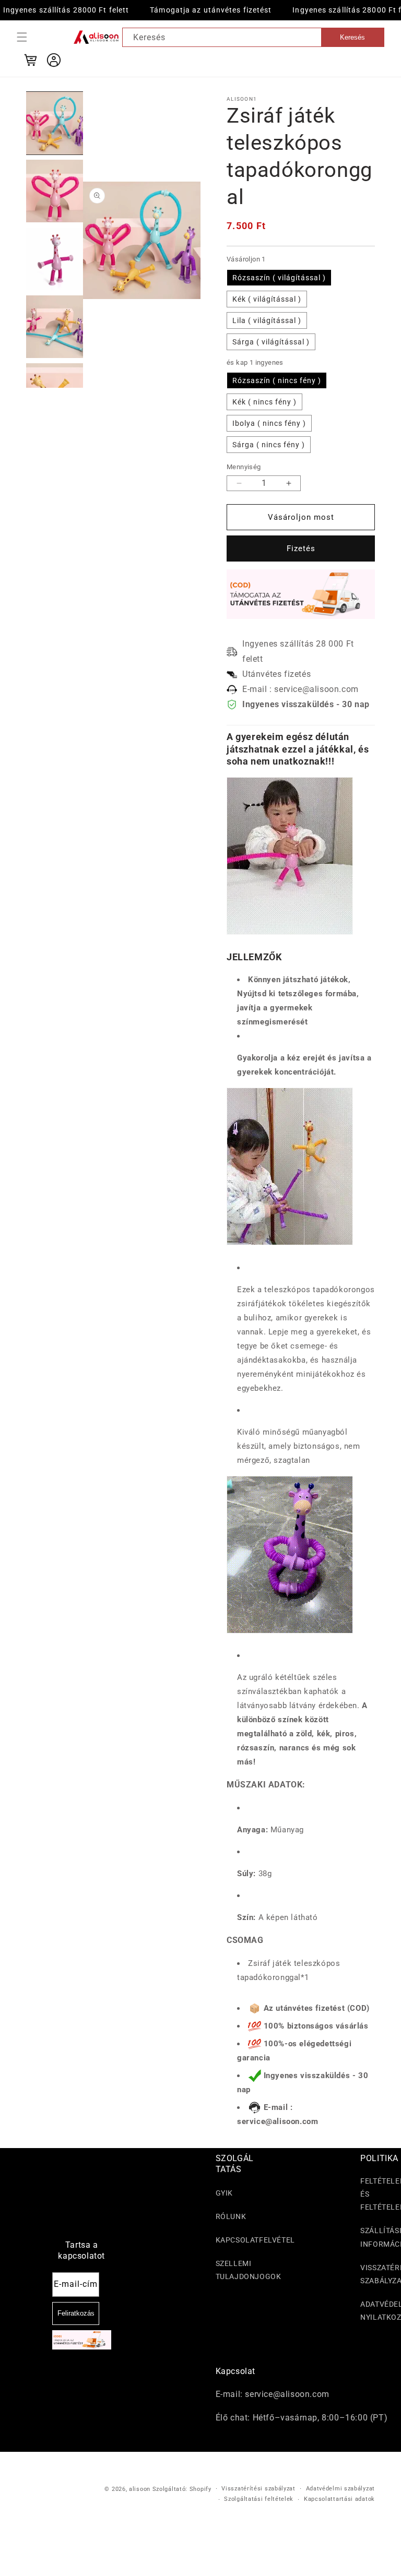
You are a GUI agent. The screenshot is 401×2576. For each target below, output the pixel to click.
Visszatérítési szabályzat (258, 2489)
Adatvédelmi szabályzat (340, 2489)
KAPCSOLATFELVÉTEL (255, 2240)
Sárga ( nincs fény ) (269, 445)
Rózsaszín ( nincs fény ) (277, 380)
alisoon (140, 2489)
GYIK (224, 2193)
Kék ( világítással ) (267, 299)
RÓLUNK (231, 2216)
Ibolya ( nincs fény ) (269, 423)
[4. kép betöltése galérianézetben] (55, 327)
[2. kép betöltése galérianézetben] (55, 191)
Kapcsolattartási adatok (339, 2499)
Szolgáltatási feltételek (259, 2499)
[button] (22, 37)
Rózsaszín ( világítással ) (279, 278)
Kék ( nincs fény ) (264, 402)
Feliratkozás (76, 2313)
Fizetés (301, 548)
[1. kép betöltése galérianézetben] (55, 123)
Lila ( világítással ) (267, 320)
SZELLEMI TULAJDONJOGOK (249, 2270)
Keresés (352, 37)
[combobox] (253, 37)
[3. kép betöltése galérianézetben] (55, 259)
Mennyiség (244, 467)
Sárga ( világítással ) (271, 342)
